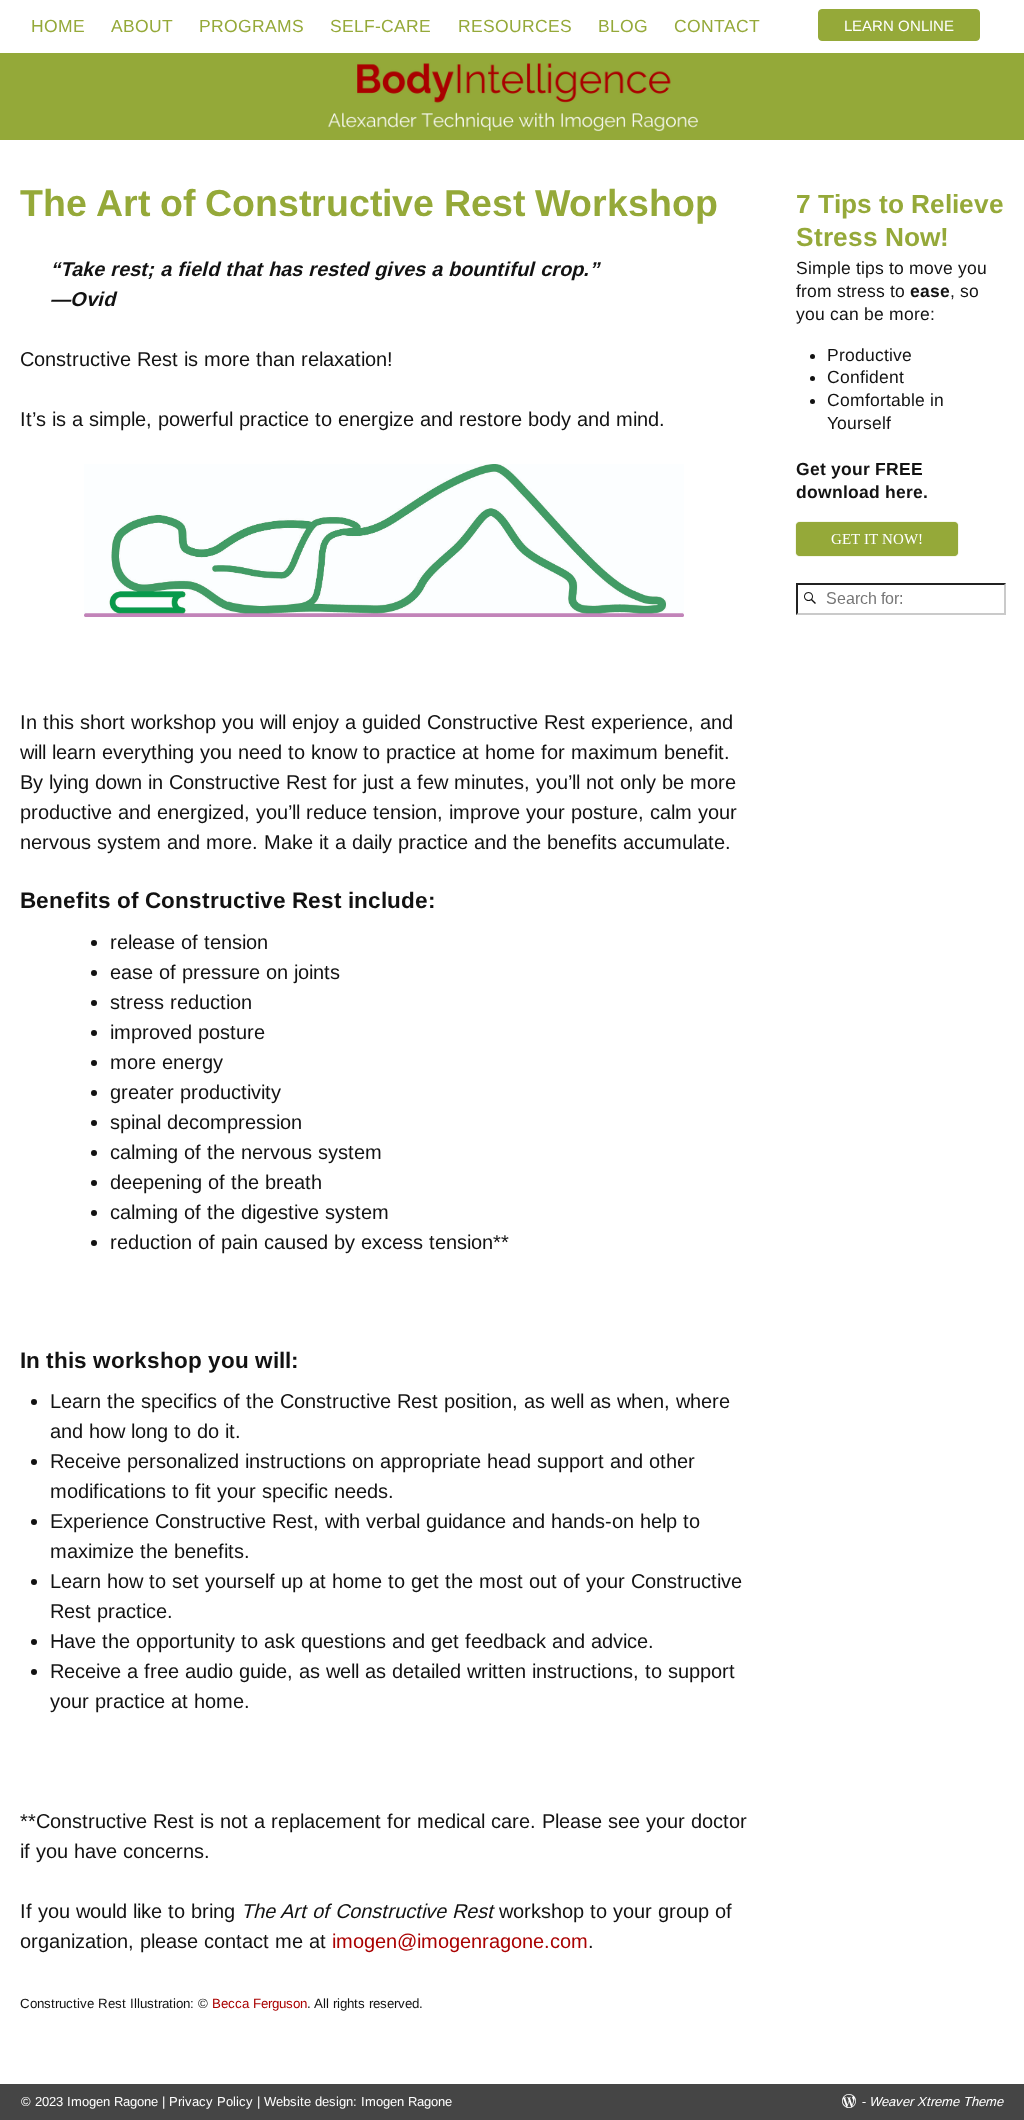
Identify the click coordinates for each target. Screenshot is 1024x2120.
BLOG (623, 26)
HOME (58, 26)
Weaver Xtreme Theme (936, 2101)
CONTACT (717, 26)
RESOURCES (515, 26)
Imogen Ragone (406, 2101)
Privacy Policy (211, 2101)
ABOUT (142, 26)
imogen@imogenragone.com (460, 1941)
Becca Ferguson (259, 2003)
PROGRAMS (251, 26)
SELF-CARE (380, 26)
